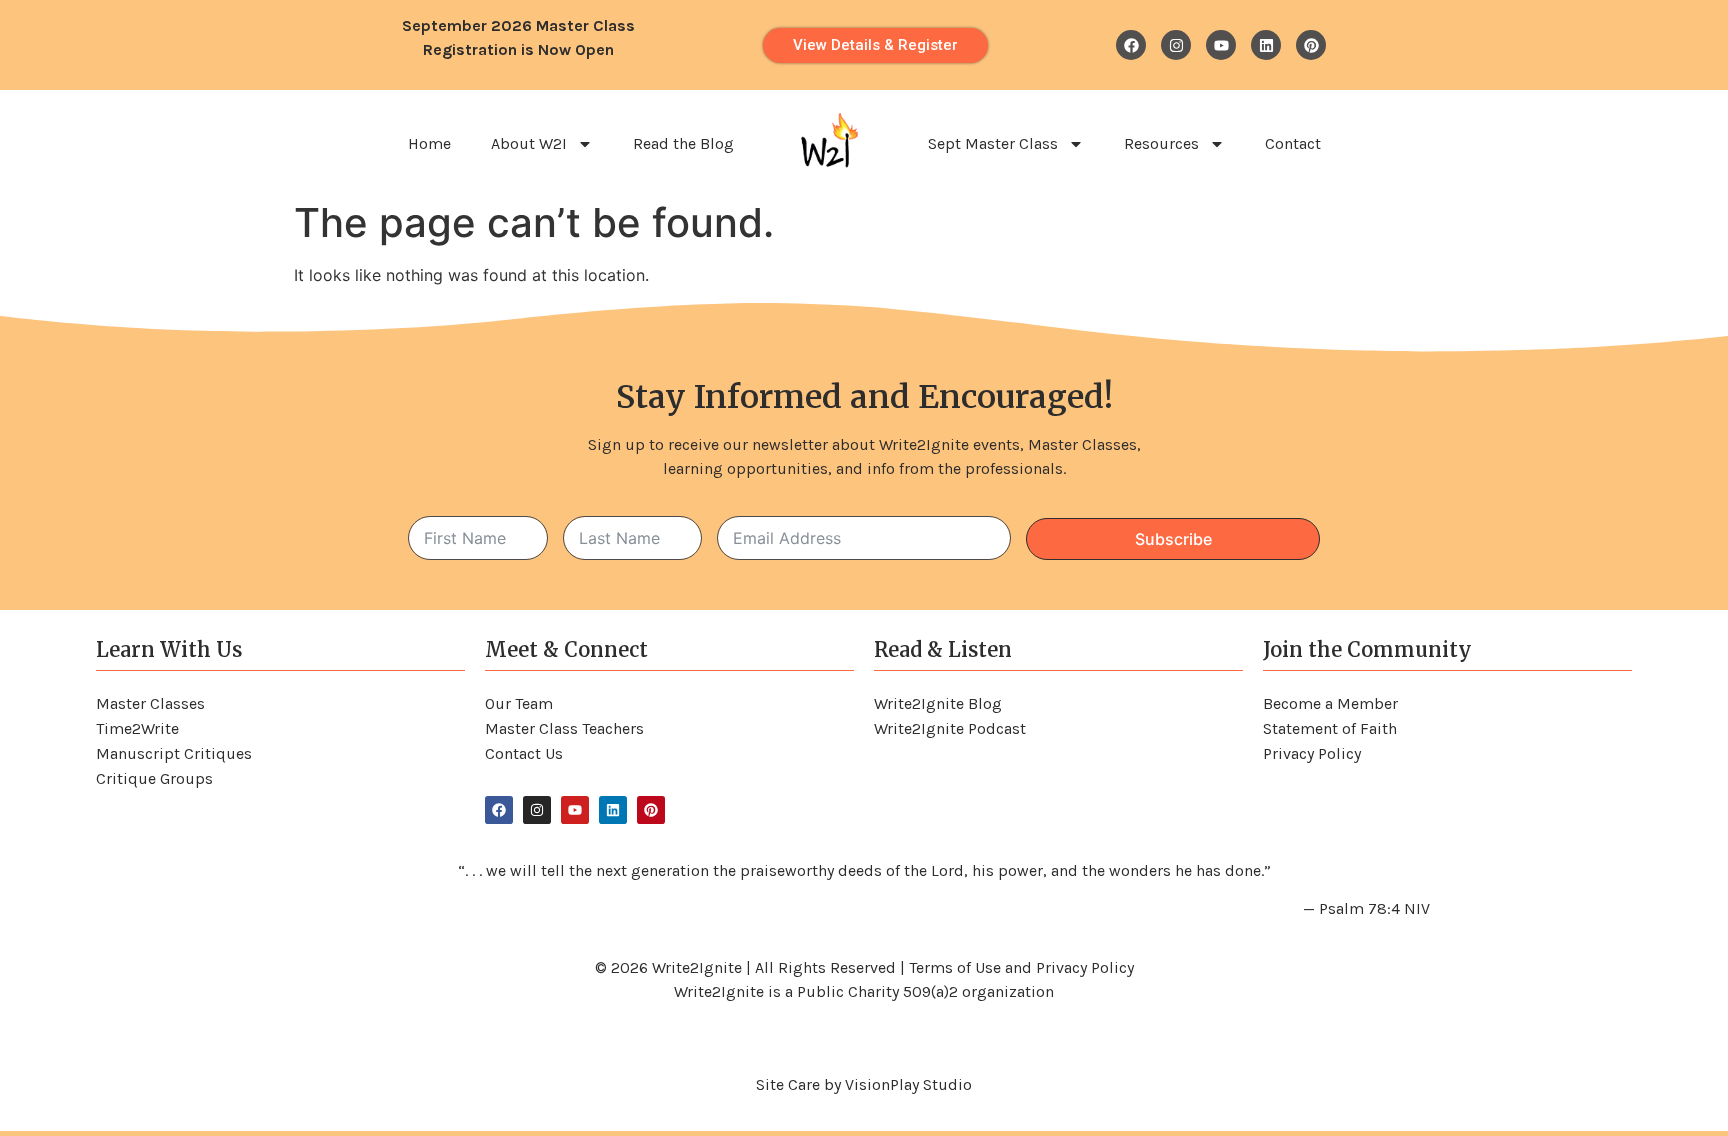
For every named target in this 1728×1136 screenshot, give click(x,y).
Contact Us (524, 753)
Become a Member (1330, 703)
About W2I (529, 143)
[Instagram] (1176, 45)
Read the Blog (683, 143)
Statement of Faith (1330, 728)
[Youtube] (1221, 45)
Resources (1161, 143)
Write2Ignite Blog (938, 703)
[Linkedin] (1266, 45)
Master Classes (150, 703)
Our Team (519, 703)
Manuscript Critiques (174, 753)
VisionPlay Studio (908, 1084)
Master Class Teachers (564, 728)
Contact (1293, 143)
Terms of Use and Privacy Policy (1021, 967)
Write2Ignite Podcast (950, 728)
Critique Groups (154, 778)
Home (429, 143)
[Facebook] (1131, 45)
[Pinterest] (1311, 45)
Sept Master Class (993, 143)
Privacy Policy (1312, 753)
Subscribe (1173, 539)
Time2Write (137, 728)
